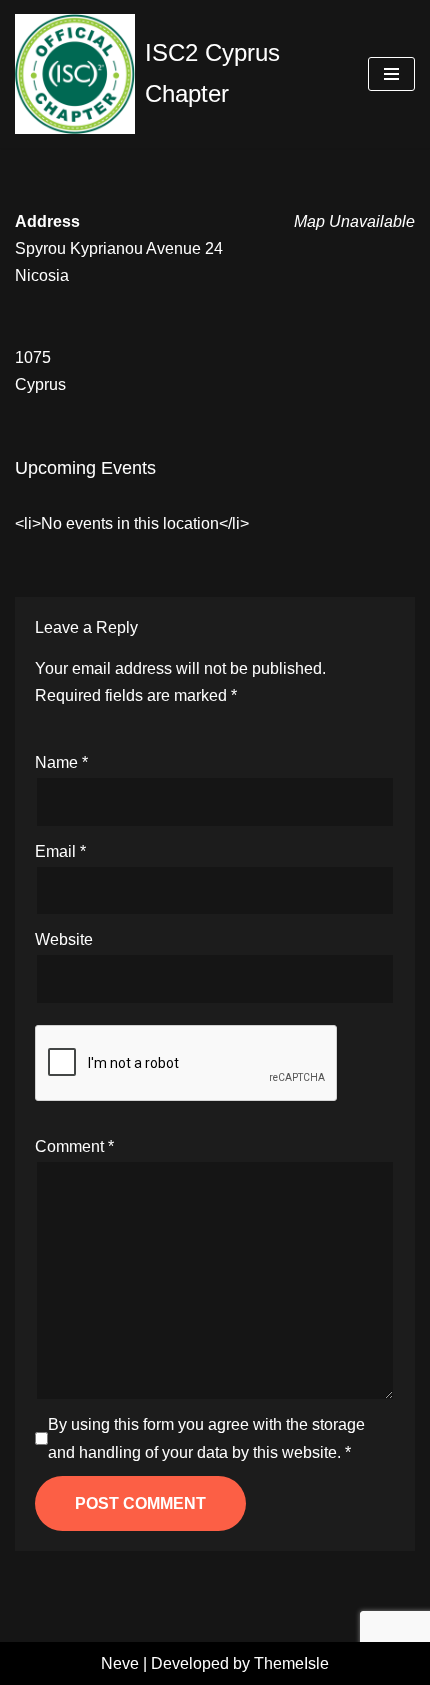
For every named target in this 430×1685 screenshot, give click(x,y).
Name (61, 762)
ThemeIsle (291, 1663)
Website (64, 939)
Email (60, 851)
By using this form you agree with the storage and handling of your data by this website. (206, 1438)
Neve (120, 1663)
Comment (74, 1146)
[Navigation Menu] (391, 74)
